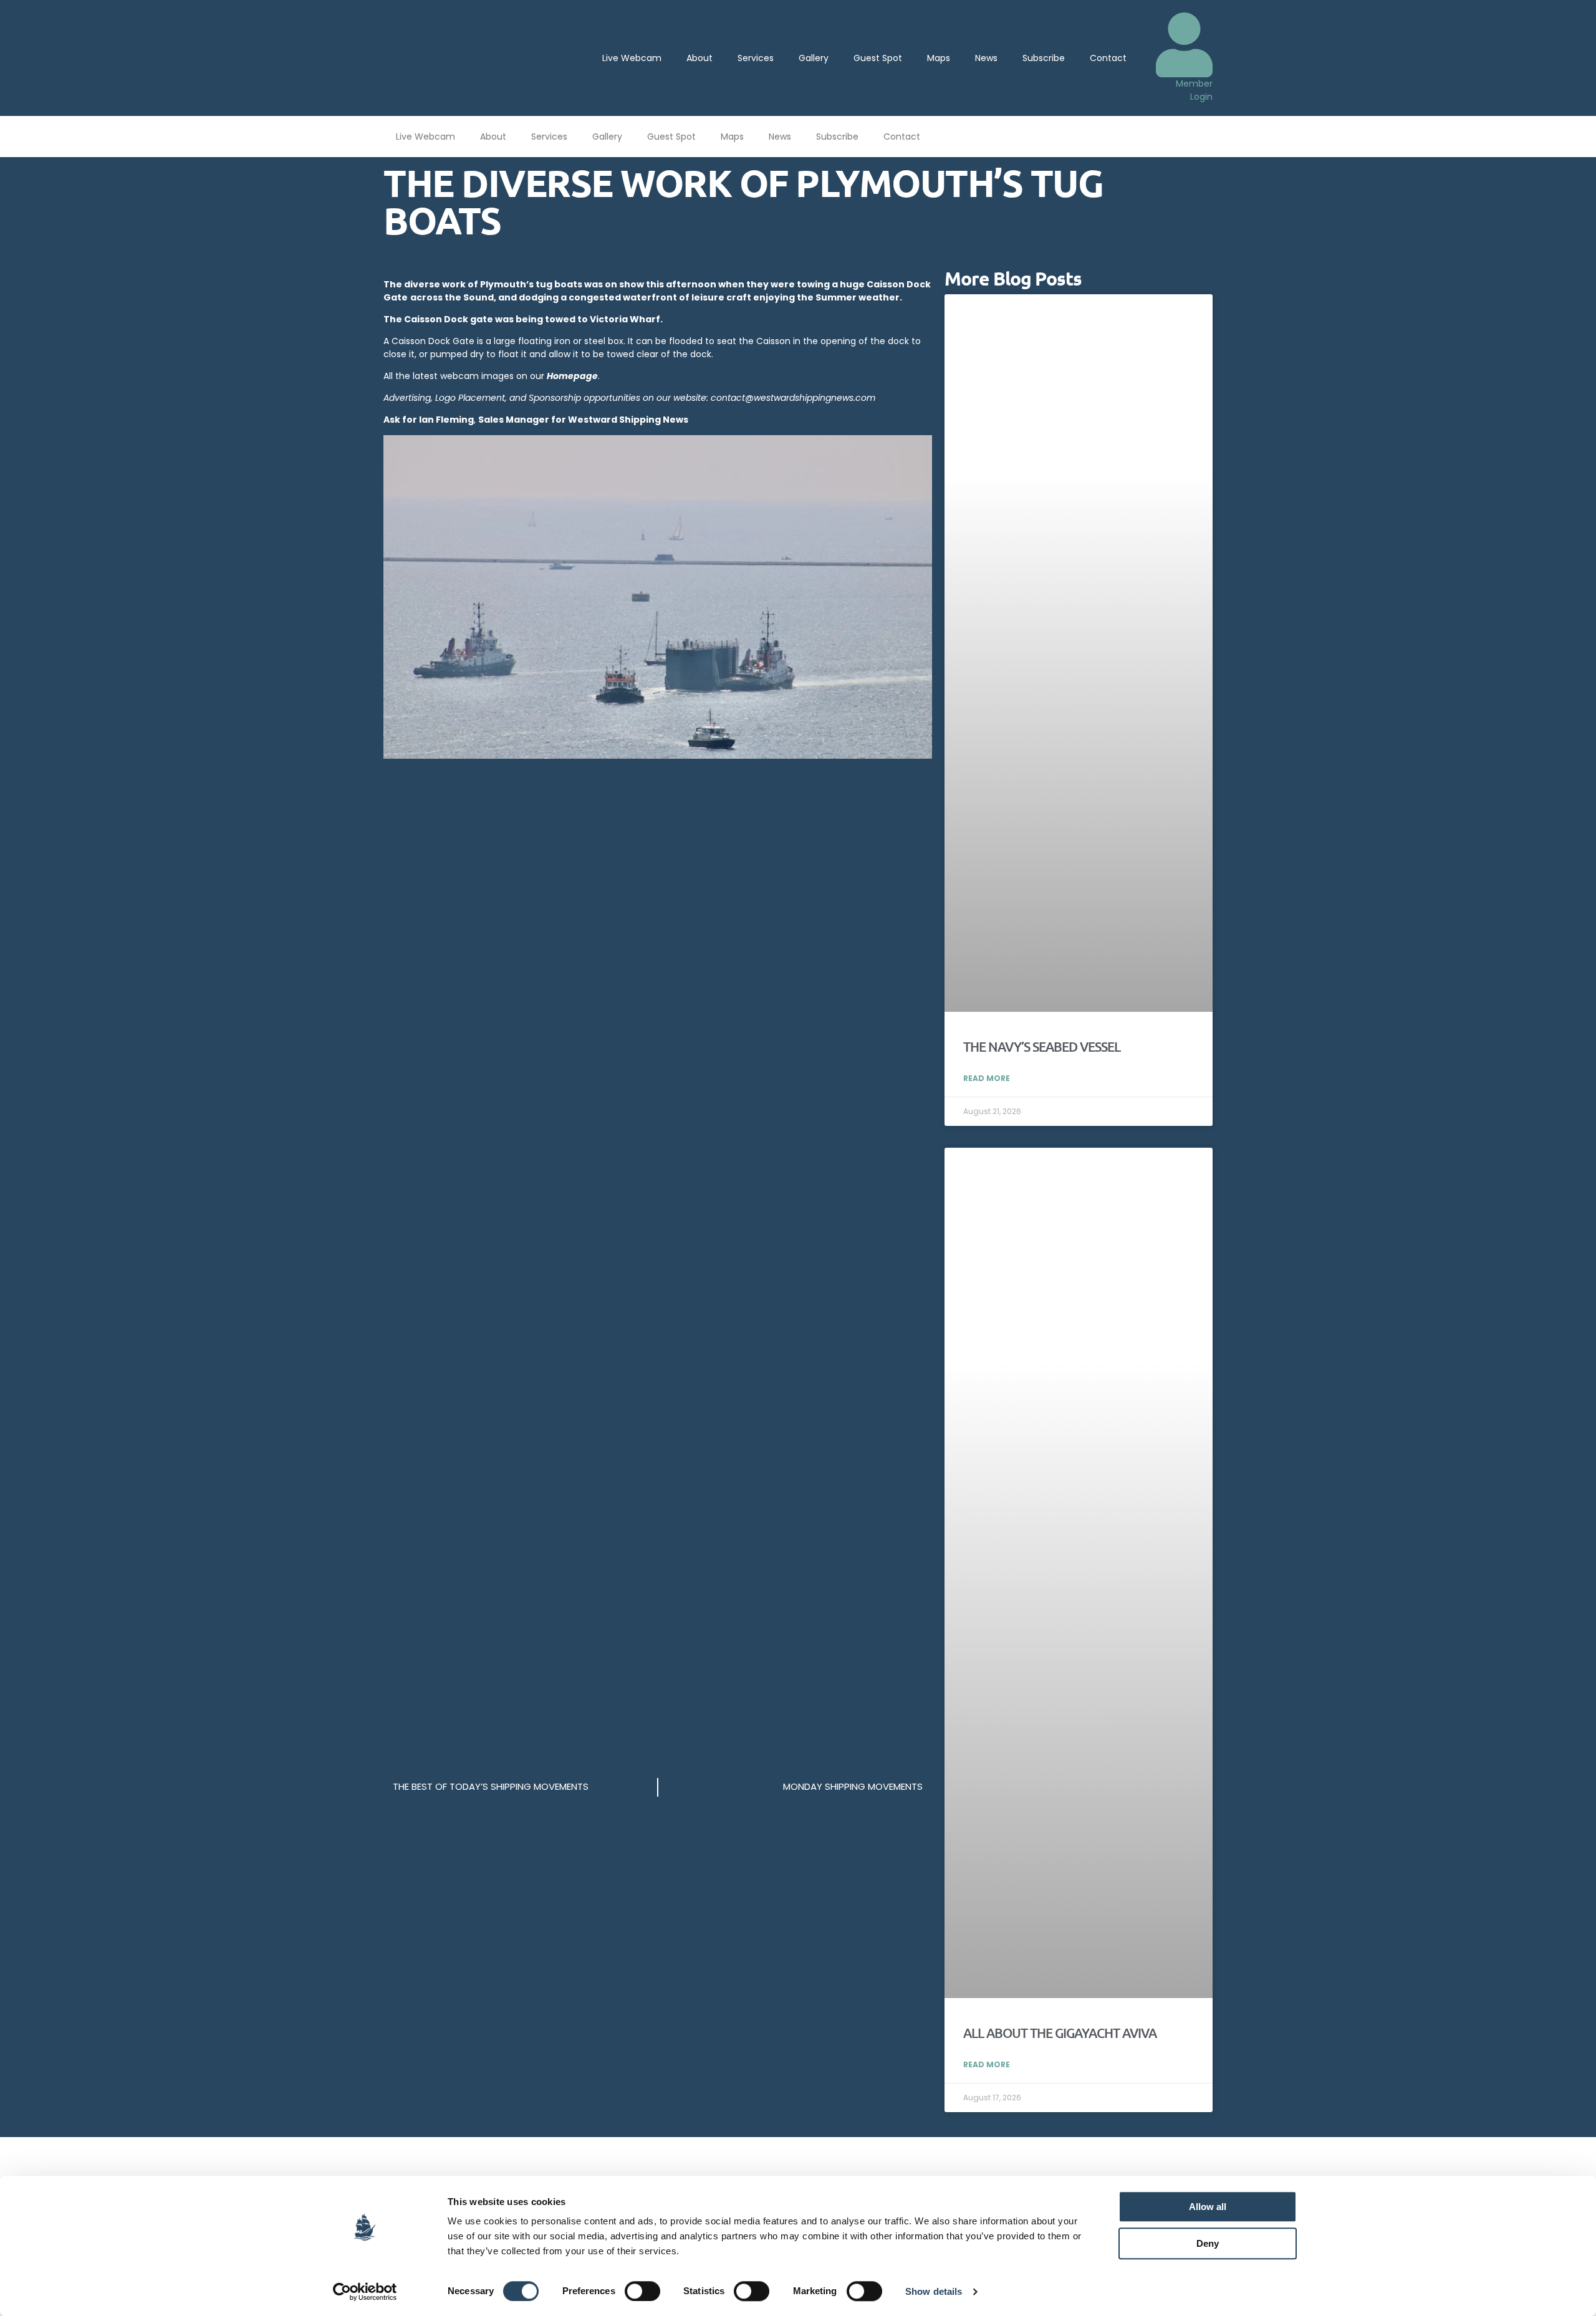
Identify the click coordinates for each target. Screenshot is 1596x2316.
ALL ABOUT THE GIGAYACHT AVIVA (1060, 2033)
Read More (987, 1078)
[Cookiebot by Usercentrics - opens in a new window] (365, 2292)
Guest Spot (878, 58)
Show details (934, 2291)
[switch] (642, 2291)
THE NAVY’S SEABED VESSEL (1042, 1046)
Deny (1208, 2243)
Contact (1108, 58)
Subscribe (1044, 58)
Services (756, 58)
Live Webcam (632, 58)
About (699, 58)
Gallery (814, 58)
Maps (939, 58)
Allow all (1208, 2207)
